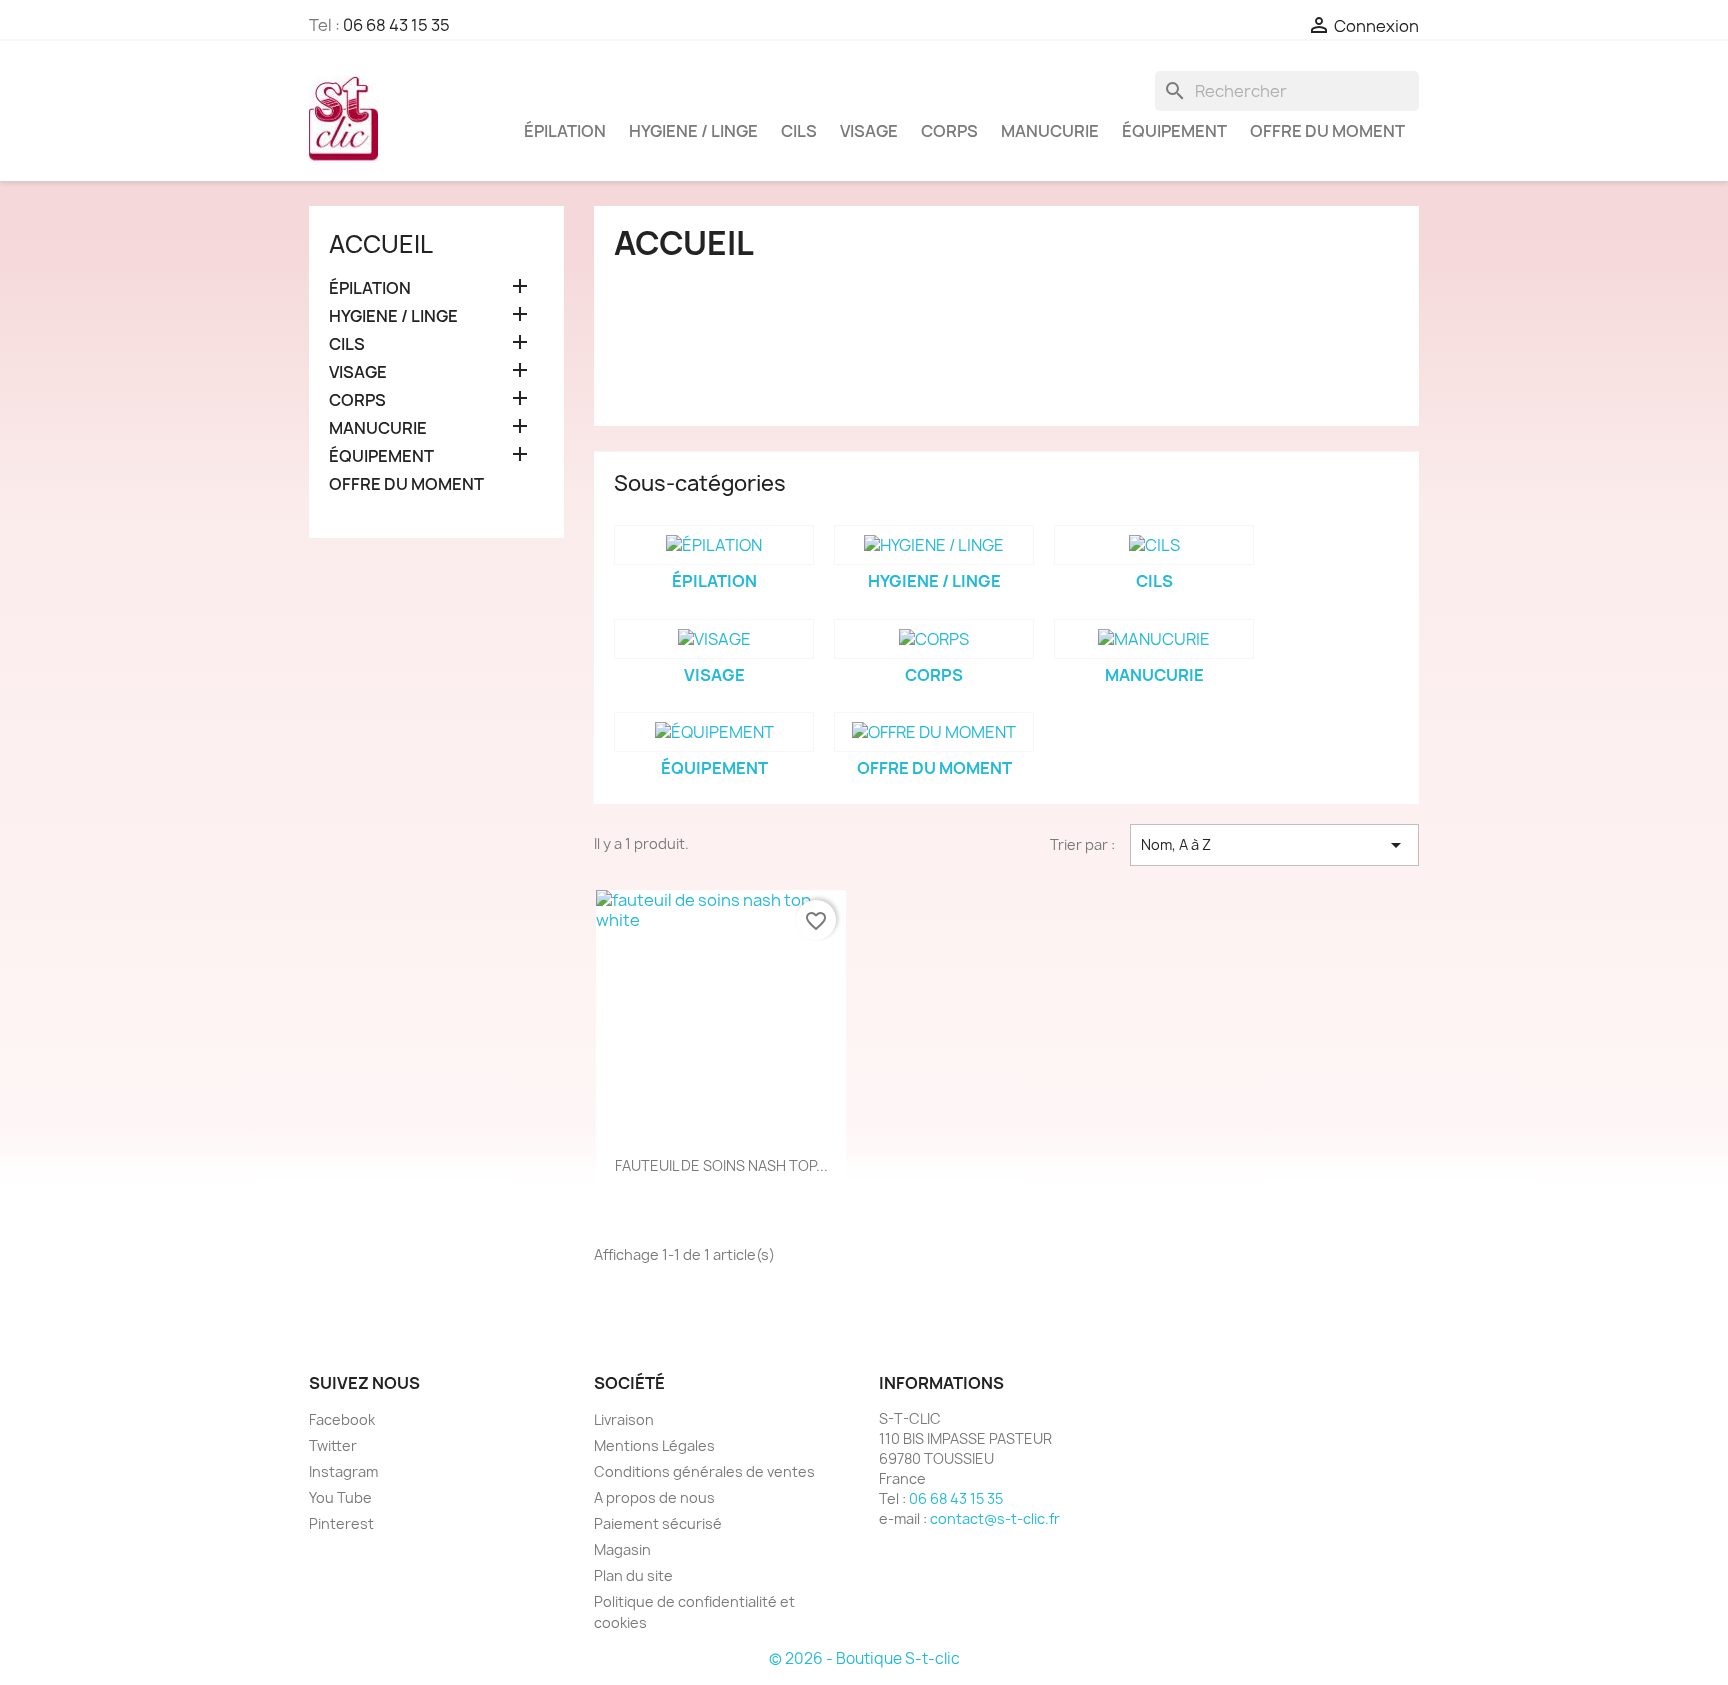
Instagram (343, 1471)
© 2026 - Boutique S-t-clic (864, 1658)
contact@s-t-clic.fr (995, 1518)
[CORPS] (934, 639)
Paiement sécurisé (658, 1523)
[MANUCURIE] (1154, 639)
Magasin (622, 1549)
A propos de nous (654, 1497)
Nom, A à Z (1274, 845)
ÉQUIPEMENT (1174, 131)
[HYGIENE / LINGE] (934, 545)
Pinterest (341, 1523)
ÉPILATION (565, 131)
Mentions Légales (654, 1445)
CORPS (949, 131)
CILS (799, 131)
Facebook (342, 1419)
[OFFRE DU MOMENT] (934, 732)
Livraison (624, 1419)
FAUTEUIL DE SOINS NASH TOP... (721, 1165)
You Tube (340, 1497)
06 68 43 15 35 (396, 25)
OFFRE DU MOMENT (1327, 131)
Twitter (333, 1445)
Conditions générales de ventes (704, 1471)
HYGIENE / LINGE (693, 131)
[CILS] (1154, 545)
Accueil (381, 244)
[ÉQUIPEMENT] (714, 732)
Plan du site (633, 1575)
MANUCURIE (1050, 131)
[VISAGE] (714, 639)
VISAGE (869, 131)
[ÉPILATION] (714, 545)
